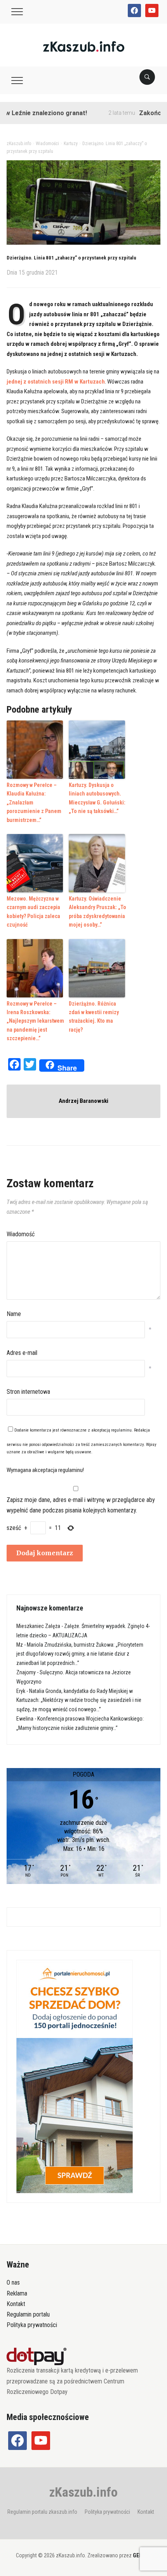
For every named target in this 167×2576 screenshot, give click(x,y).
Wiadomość (21, 1234)
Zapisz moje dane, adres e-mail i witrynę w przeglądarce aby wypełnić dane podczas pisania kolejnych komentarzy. (81, 1505)
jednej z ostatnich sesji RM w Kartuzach (56, 382)
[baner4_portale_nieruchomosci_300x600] (75, 2076)
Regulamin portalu (28, 2314)
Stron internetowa (28, 1392)
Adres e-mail (22, 1353)
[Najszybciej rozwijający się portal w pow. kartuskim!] (84, 46)
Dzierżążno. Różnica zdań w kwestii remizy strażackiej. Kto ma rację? (94, 1017)
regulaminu (121, 1430)
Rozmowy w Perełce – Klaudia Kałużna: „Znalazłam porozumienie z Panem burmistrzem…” (34, 803)
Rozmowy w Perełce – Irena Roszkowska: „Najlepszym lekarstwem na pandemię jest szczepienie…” (35, 1021)
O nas (13, 2282)
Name (14, 1314)
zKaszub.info (83, 2492)
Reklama (17, 2293)
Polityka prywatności (32, 2325)
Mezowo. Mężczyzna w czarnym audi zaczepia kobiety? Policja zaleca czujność (33, 912)
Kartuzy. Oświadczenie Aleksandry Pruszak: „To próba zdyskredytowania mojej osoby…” (97, 912)
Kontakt (16, 2304)
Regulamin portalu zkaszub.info (42, 2512)
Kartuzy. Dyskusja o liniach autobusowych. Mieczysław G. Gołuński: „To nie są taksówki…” (97, 798)
